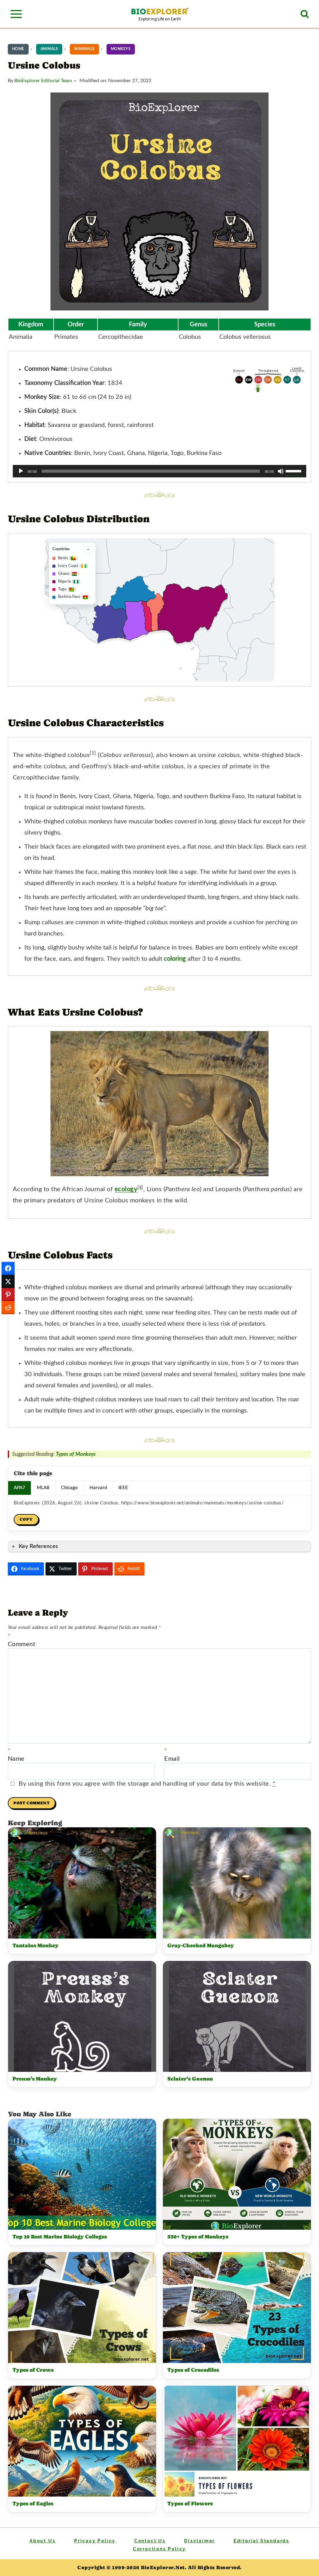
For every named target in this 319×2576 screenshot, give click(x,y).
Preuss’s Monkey (35, 2079)
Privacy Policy (95, 2541)
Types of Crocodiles (193, 2370)
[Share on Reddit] (8, 1308)
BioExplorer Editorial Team (43, 81)
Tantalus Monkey (36, 1946)
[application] (159, 471)
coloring (175, 959)
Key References (38, 1546)
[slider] (294, 471)
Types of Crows (33, 2370)
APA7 (19, 1488)
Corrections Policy (159, 2549)
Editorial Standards (262, 2541)
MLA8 (43, 1488)
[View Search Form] (305, 14)
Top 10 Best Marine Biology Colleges (60, 2237)
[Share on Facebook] (8, 1268)
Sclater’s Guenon (190, 2079)
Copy (26, 1519)
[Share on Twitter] (8, 1281)
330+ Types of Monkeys (198, 2237)
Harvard (98, 1488)
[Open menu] (16, 14)
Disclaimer (200, 2541)
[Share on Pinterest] (8, 1295)
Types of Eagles (33, 2504)
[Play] (21, 471)
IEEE (123, 1488)
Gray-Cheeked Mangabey (201, 1946)
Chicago (69, 1488)
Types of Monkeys (76, 1454)
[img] (133, 594)
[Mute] (281, 471)
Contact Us (150, 2541)
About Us (43, 2541)
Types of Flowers (190, 2504)
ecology (126, 1189)
